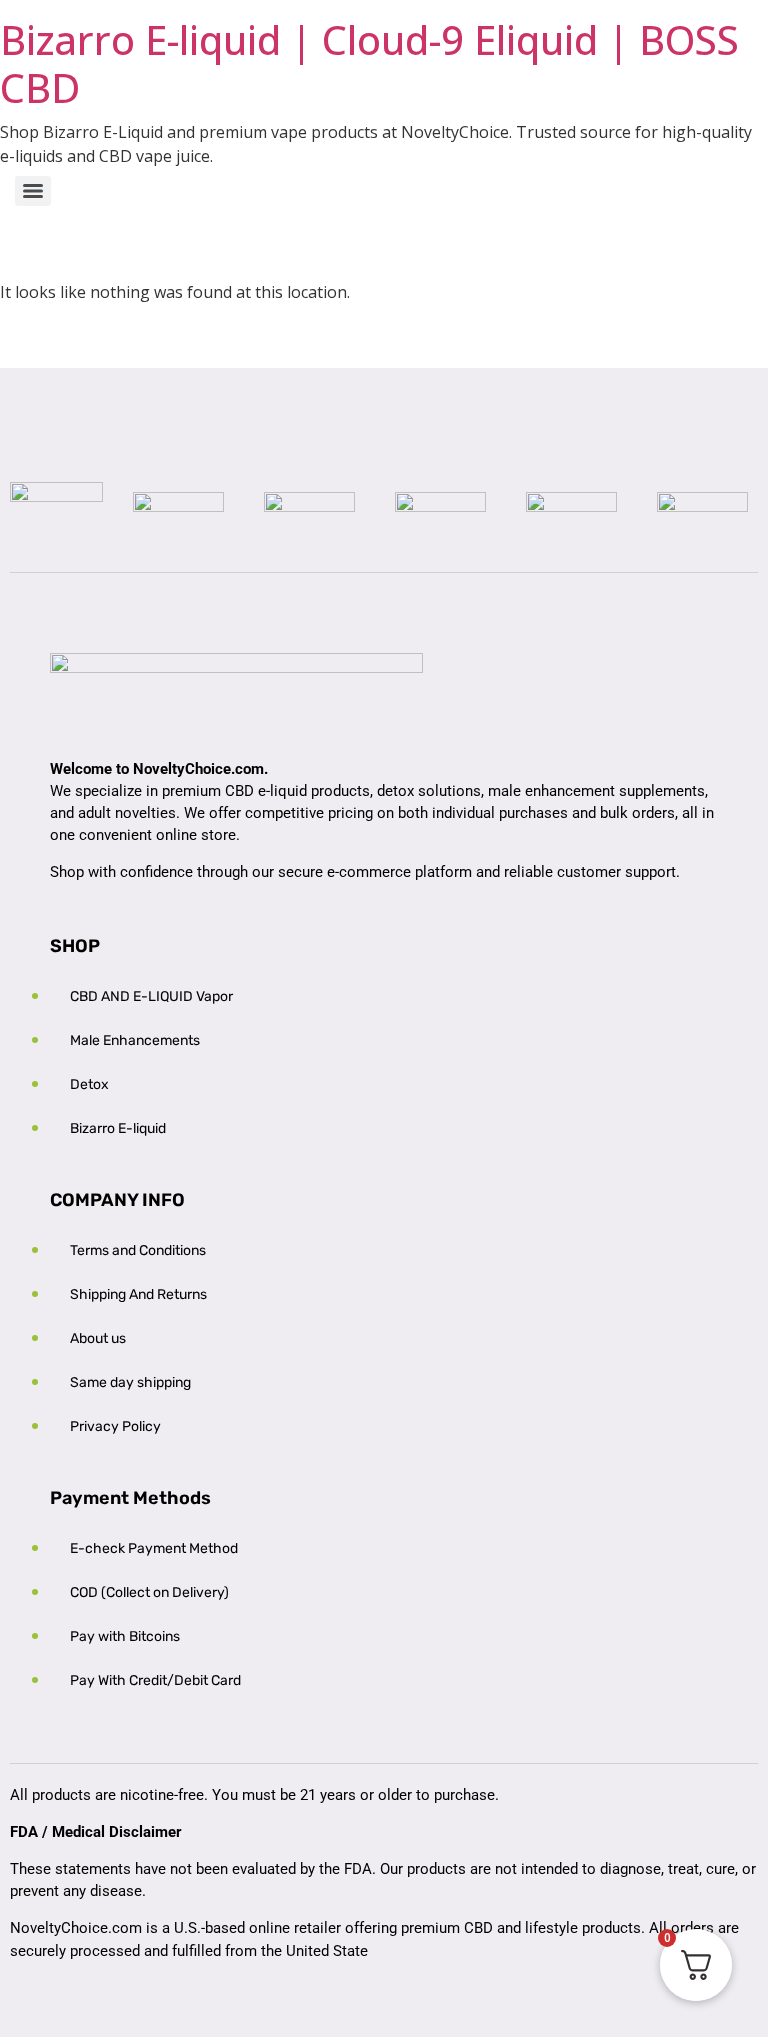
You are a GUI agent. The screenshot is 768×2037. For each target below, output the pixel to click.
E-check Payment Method (154, 1548)
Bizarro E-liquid (118, 1128)
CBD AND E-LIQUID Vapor (151, 996)
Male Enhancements (135, 1040)
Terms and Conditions (138, 1250)
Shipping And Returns (138, 1294)
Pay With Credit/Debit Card (155, 1680)
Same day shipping (130, 1382)
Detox (89, 1084)
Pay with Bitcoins (125, 1636)
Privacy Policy (115, 1426)
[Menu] (33, 191)
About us (98, 1338)
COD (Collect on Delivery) (149, 1592)
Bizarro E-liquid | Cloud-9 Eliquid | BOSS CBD (369, 63)
